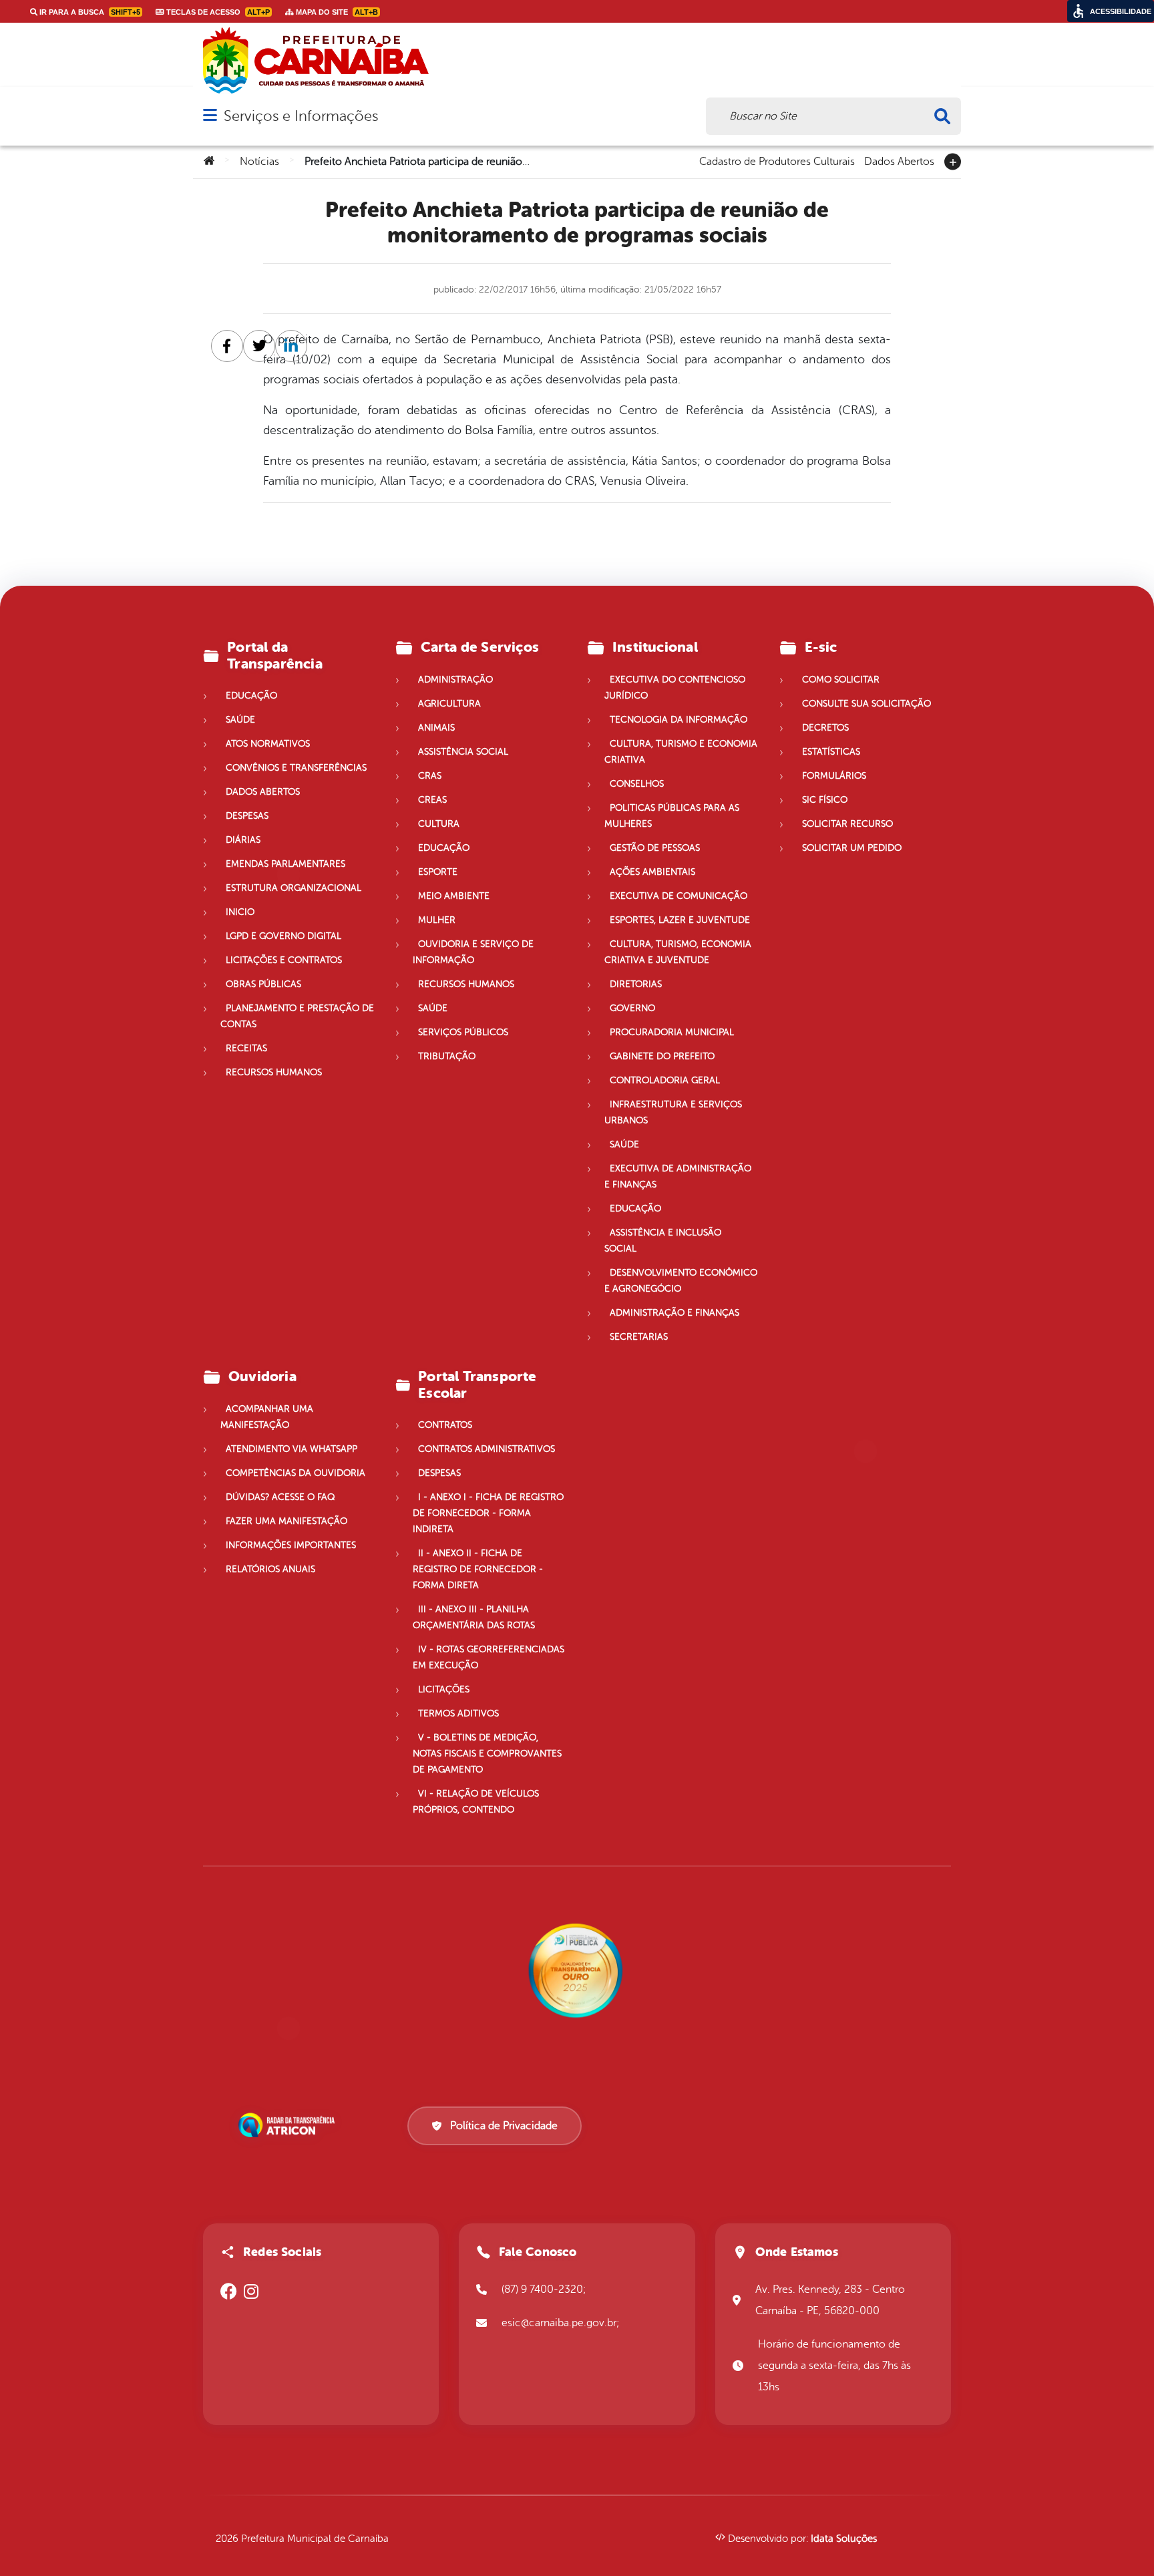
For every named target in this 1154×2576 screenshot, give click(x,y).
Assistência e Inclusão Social (663, 1241)
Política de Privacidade (504, 2126)
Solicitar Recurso (847, 824)
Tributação (447, 1056)
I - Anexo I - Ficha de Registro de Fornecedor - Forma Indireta (488, 1513)
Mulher (437, 920)
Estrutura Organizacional (294, 888)
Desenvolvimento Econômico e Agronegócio (681, 1281)
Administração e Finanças (675, 1313)
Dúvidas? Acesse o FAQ (280, 1497)
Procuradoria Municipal (672, 1032)
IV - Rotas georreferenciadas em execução (489, 1657)
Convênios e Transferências (296, 768)
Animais (436, 728)
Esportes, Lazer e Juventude (680, 920)
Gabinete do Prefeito (662, 1056)
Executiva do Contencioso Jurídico (675, 688)
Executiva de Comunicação (679, 896)
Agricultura (449, 704)
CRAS (430, 776)
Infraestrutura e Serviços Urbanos (673, 1112)
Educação (251, 696)
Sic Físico (825, 800)
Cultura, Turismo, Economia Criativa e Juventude (678, 952)
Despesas (247, 816)
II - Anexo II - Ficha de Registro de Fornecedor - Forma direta (478, 1569)
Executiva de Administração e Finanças (678, 1176)
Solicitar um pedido (852, 848)
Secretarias (639, 1337)
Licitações (444, 1689)
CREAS (432, 800)
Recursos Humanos (274, 1072)
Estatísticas (831, 752)
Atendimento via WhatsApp (292, 1449)
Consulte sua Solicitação (867, 704)
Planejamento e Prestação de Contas (297, 1016)
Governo (632, 1008)
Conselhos (637, 784)
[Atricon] (289, 2125)
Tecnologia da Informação (679, 720)
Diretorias (636, 984)
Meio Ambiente (454, 896)
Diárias (243, 840)
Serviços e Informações (301, 116)
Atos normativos (268, 744)
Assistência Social (463, 752)
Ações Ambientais (652, 872)
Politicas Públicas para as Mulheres (672, 816)
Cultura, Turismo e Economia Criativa (681, 752)
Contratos (445, 1425)
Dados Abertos (899, 160)
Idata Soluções (844, 2539)
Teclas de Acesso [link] (217, 12)
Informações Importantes (291, 1545)
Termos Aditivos (458, 1713)
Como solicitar (841, 680)
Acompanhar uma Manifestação (267, 1417)
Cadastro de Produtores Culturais (777, 160)
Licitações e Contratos (284, 960)
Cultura (439, 824)
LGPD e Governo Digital (283, 936)
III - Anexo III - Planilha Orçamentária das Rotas (474, 1617)
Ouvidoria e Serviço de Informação (473, 952)
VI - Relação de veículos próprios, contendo (476, 1802)
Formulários (834, 776)
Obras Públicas (263, 984)
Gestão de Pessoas (655, 848)
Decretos (825, 728)
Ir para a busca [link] (89, 12)
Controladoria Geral (665, 1080)
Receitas (246, 1048)
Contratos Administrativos (487, 1449)
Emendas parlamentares (285, 864)
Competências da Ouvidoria (296, 1473)
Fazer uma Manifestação (286, 1521)
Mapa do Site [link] (336, 12)
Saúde (240, 720)
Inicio (240, 912)
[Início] (209, 162)
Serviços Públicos (463, 1032)
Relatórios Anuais (270, 1569)
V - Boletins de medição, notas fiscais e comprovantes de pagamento (487, 1754)
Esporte (438, 872)
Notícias (259, 162)
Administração (455, 680)
